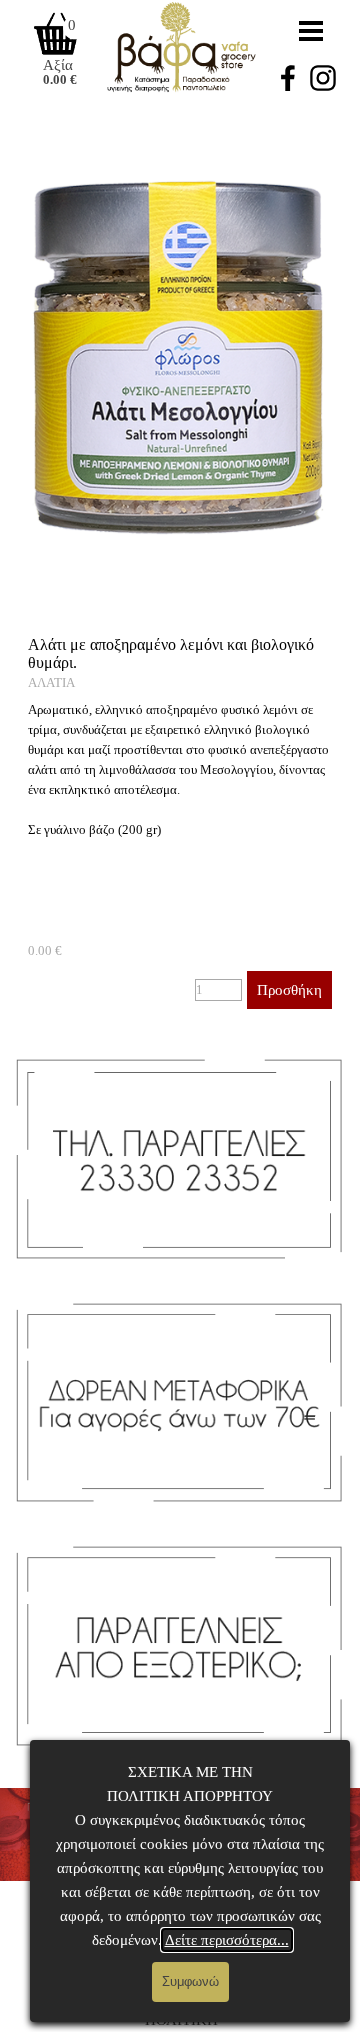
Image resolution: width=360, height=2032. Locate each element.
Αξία (58, 65)
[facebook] (288, 78)
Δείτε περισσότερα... (227, 1940)
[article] (180, 822)
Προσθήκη (289, 990)
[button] (180, 119)
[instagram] (323, 78)
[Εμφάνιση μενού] (311, 31)
